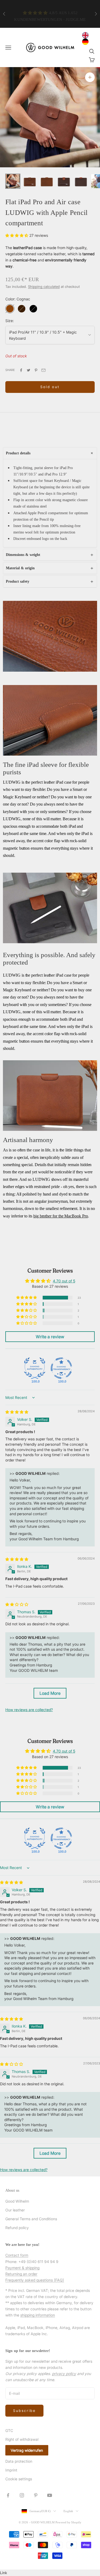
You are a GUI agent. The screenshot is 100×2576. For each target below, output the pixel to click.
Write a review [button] (50, 1337)
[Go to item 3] (47, 181)
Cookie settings (19, 2479)
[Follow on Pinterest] (36, 2495)
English (68, 2511)
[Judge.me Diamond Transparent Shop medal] (61, 1368)
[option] (87, 42)
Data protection (19, 2461)
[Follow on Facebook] (8, 2495)
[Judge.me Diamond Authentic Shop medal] (35, 1368)
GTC (9, 2430)
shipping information (38, 2315)
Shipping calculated (44, 287)
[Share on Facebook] (21, 370)
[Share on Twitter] (29, 370)
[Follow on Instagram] (22, 2495)
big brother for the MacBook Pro (61, 1216)
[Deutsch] (87, 42)
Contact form (17, 2255)
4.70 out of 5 (64, 1281)
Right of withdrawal (22, 2439)
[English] (87, 35)
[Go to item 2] (30, 181)
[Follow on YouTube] (50, 2495)
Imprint (11, 2470)
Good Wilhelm (17, 2201)
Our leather (15, 2210)
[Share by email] (43, 370)
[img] (17, 1412)
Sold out (50, 387)
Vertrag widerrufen (27, 2450)
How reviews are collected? (29, 1710)
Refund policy (17, 2228)
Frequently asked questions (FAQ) (35, 2280)
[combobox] (87, 35)
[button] (17, 235)
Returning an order (21, 2274)
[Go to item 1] (13, 181)
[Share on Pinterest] (36, 370)
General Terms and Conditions (31, 2219)
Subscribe (24, 2411)
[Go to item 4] (64, 181)
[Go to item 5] (81, 181)
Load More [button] (50, 1693)
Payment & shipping (22, 2268)
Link (4, 2573)
